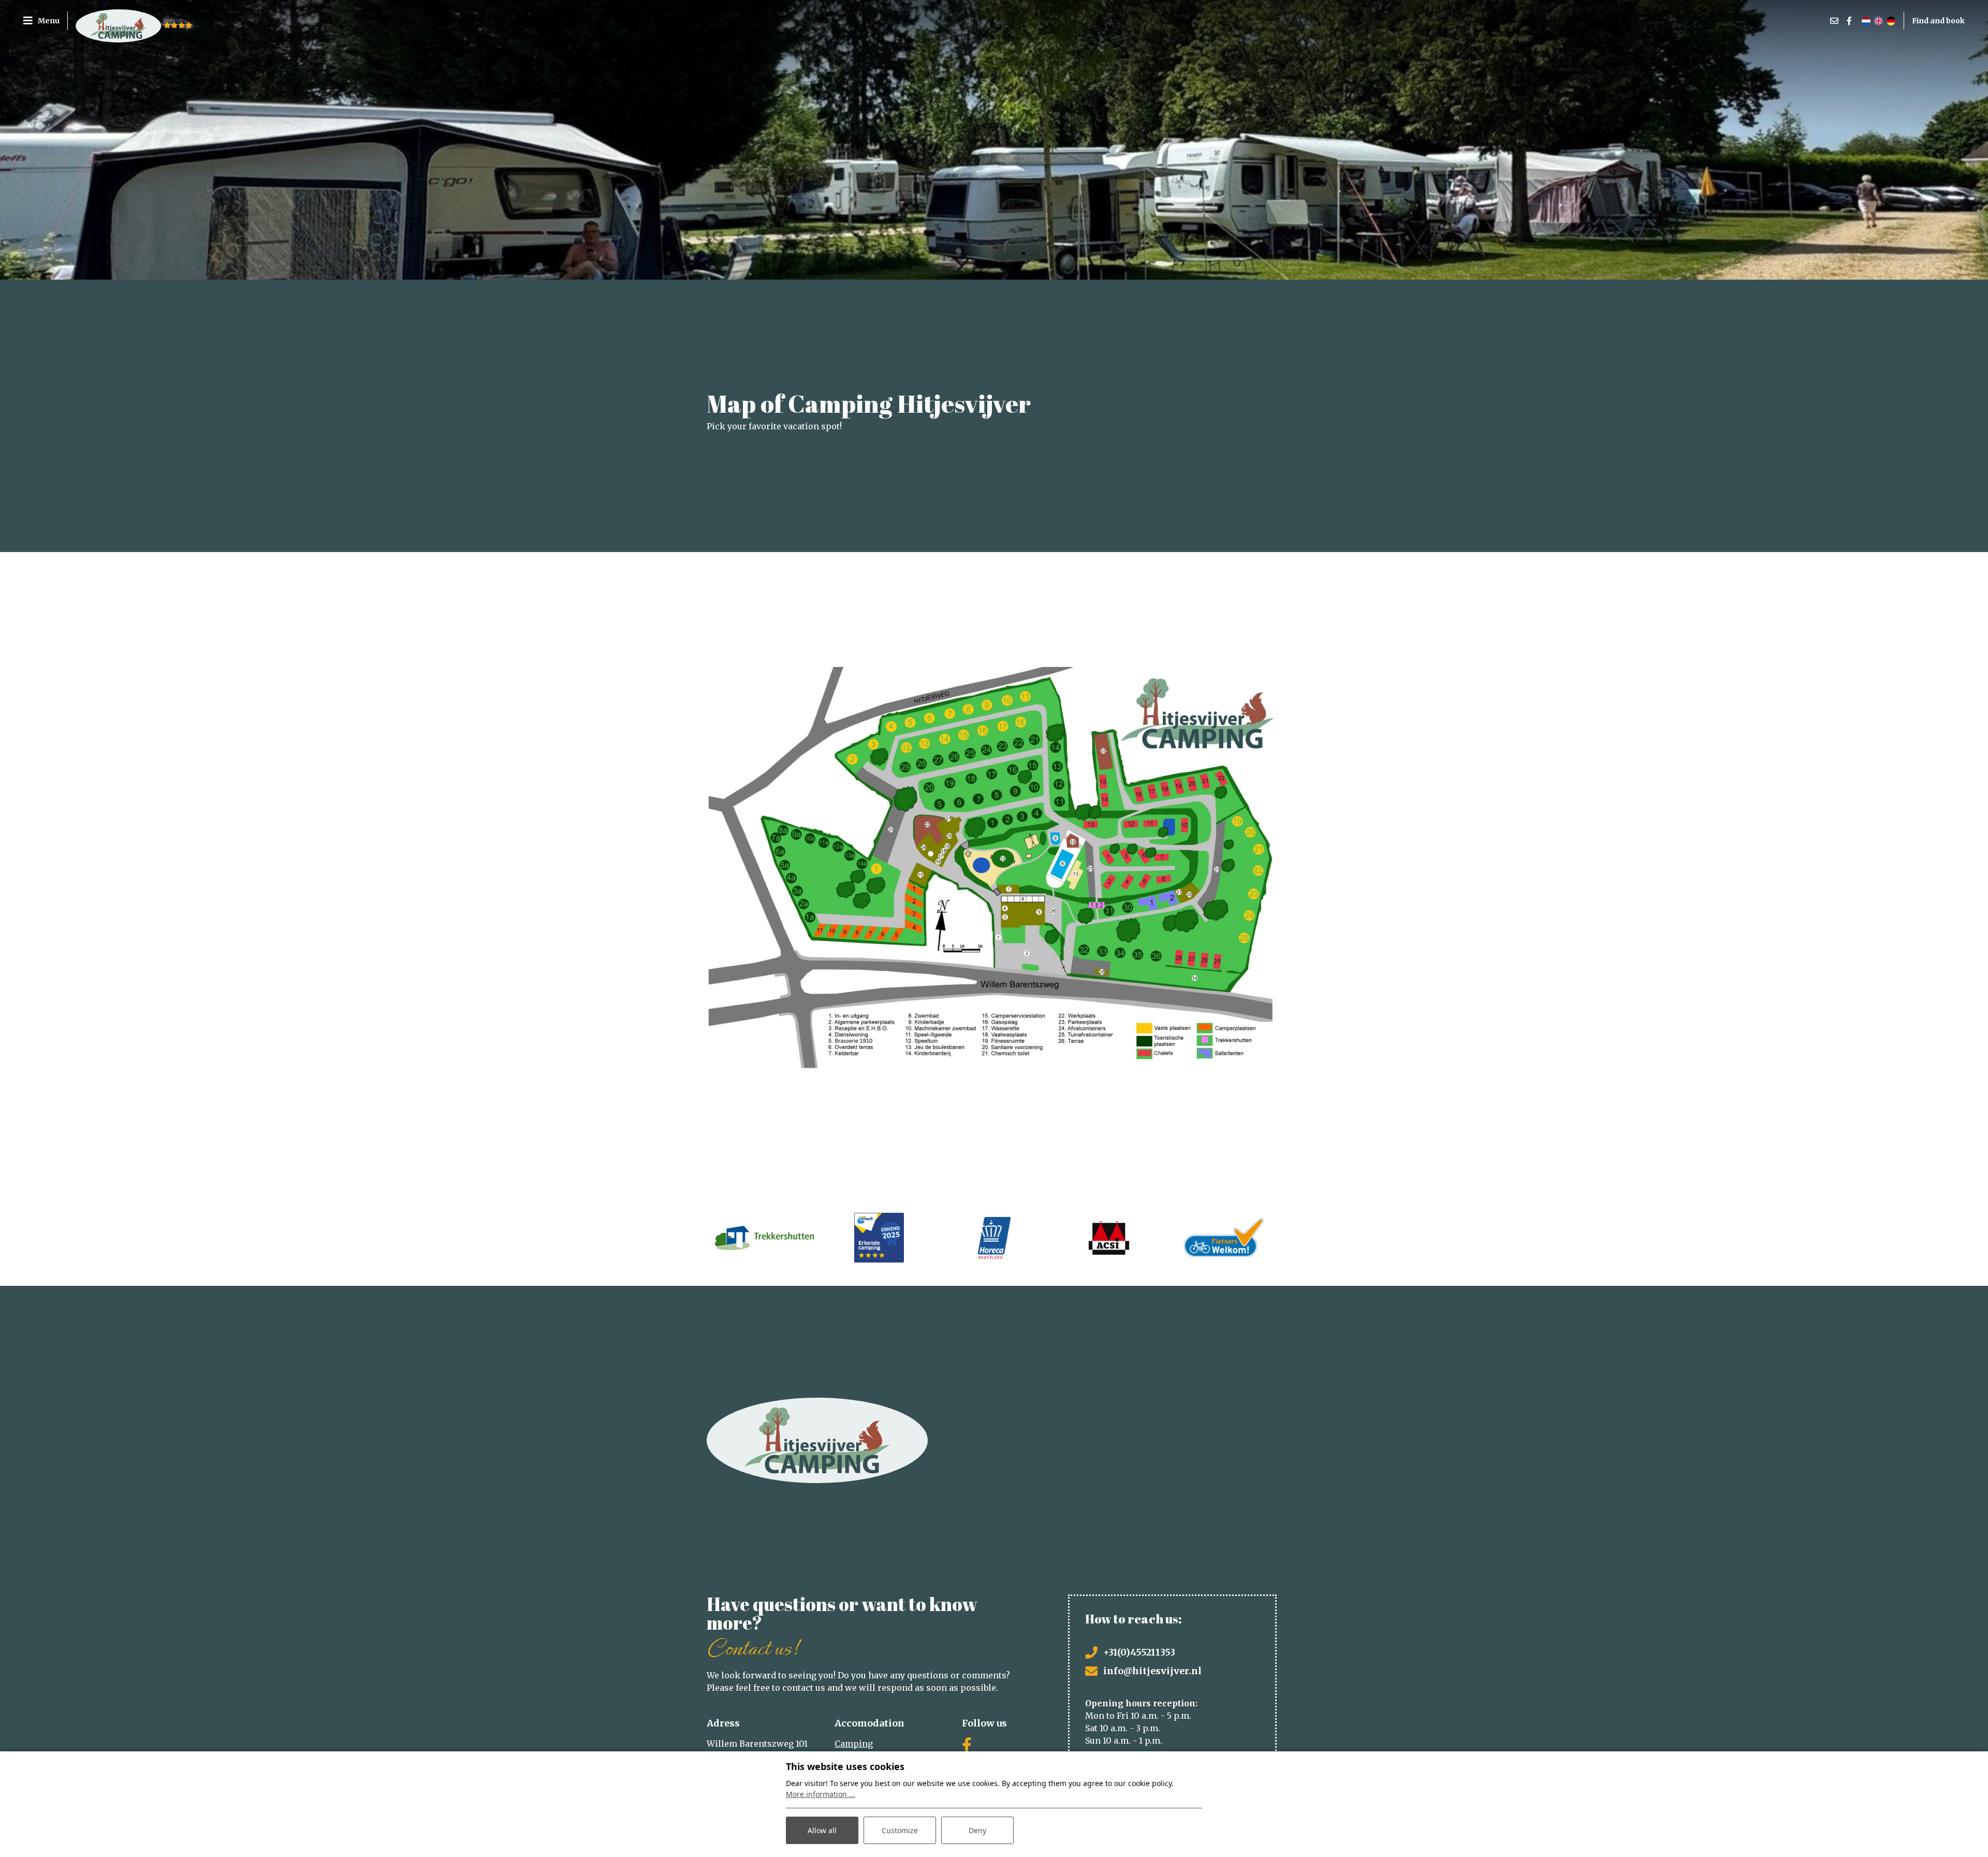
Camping (854, 1744)
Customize (900, 1830)
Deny (977, 1830)
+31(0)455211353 (1139, 1652)
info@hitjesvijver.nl (1152, 1671)
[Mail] (1834, 21)
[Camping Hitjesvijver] (118, 21)
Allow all (822, 1830)
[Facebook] (1849, 21)
